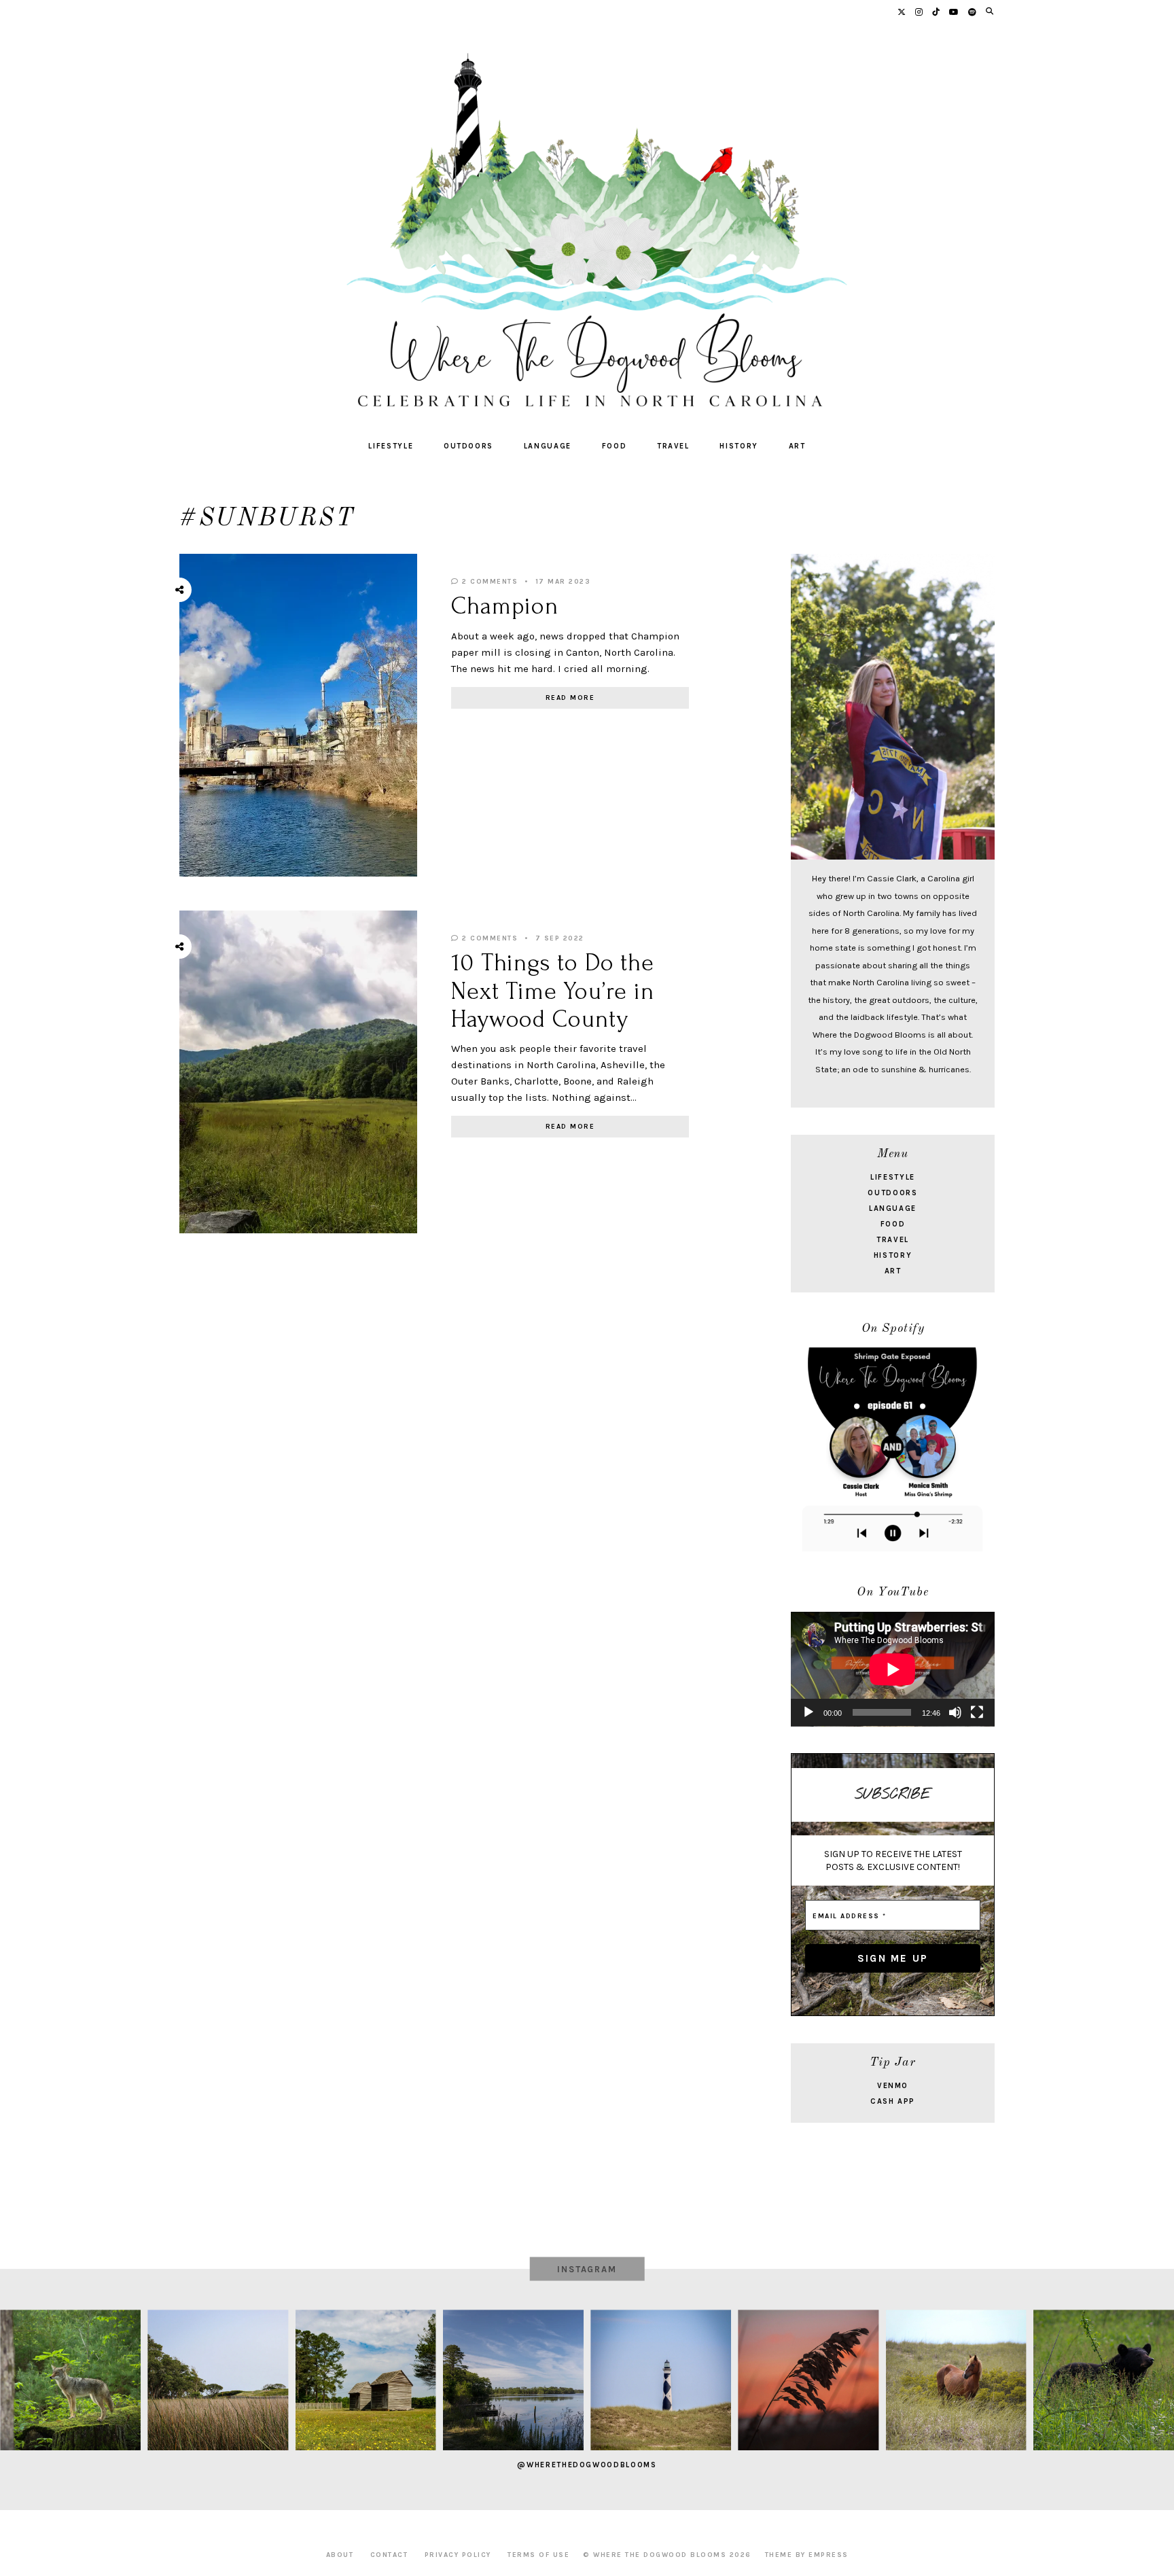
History (739, 446)
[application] (893, 1669)
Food (615, 446)
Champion (505, 606)
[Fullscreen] (977, 1712)
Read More (570, 698)
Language (548, 446)
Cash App (893, 2101)
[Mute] (955, 1712)
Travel (673, 446)
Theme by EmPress (807, 2555)
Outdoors (468, 446)
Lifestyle (391, 446)
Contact (389, 2555)
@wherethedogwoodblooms (587, 2465)
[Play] (808, 1712)
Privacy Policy (458, 2555)
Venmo (893, 2086)
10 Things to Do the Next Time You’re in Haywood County (553, 991)
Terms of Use (538, 2555)
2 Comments (488, 582)
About (340, 2555)
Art (797, 446)
